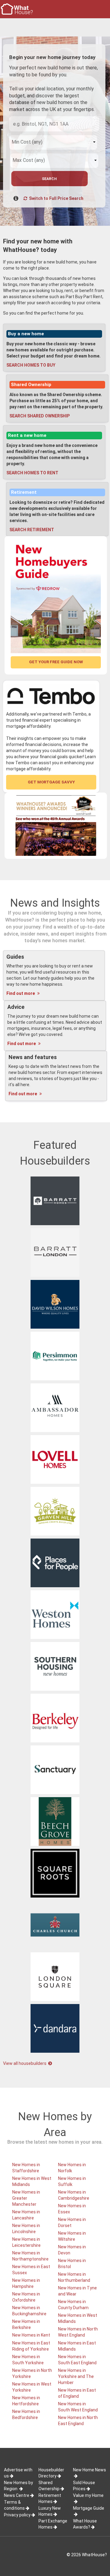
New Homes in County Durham (73, 2305)
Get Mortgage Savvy (51, 782)
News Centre (17, 2495)
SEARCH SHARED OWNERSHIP (40, 416)
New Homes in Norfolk (72, 2168)
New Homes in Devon (72, 2250)
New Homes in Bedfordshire (26, 2414)
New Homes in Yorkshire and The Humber (76, 2376)
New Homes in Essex (72, 2209)
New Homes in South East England (77, 2360)
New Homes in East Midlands (77, 2346)
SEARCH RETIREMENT (32, 530)
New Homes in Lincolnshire (26, 2229)
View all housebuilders (25, 2063)
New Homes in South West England (78, 2407)
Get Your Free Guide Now (56, 662)
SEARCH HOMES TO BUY (31, 365)
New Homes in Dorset (72, 2222)
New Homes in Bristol (72, 2264)
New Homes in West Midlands (32, 2181)
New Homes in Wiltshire (72, 2236)
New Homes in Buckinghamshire (29, 2311)
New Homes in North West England (78, 2332)
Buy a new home (26, 334)
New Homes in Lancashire (26, 2215)
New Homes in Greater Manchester (26, 2198)
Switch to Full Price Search (56, 198)
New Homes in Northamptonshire (30, 2256)
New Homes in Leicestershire (26, 2242)
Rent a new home (27, 435)
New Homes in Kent (31, 2335)
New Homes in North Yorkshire (32, 2373)
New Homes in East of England (77, 2393)
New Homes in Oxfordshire (26, 2297)
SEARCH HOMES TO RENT (32, 473)
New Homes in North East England (78, 2421)
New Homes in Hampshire (26, 2283)
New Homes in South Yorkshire (28, 2360)
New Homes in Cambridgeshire (74, 2195)
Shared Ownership (31, 385)
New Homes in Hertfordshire (26, 2401)
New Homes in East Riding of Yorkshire (31, 2346)
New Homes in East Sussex (31, 2270)
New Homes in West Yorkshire (32, 2387)
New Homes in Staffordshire (26, 2168)
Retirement (24, 492)
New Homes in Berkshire (26, 2324)
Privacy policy (17, 2515)
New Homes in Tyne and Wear (77, 2291)
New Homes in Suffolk (72, 2181)
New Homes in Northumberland (74, 2277)
